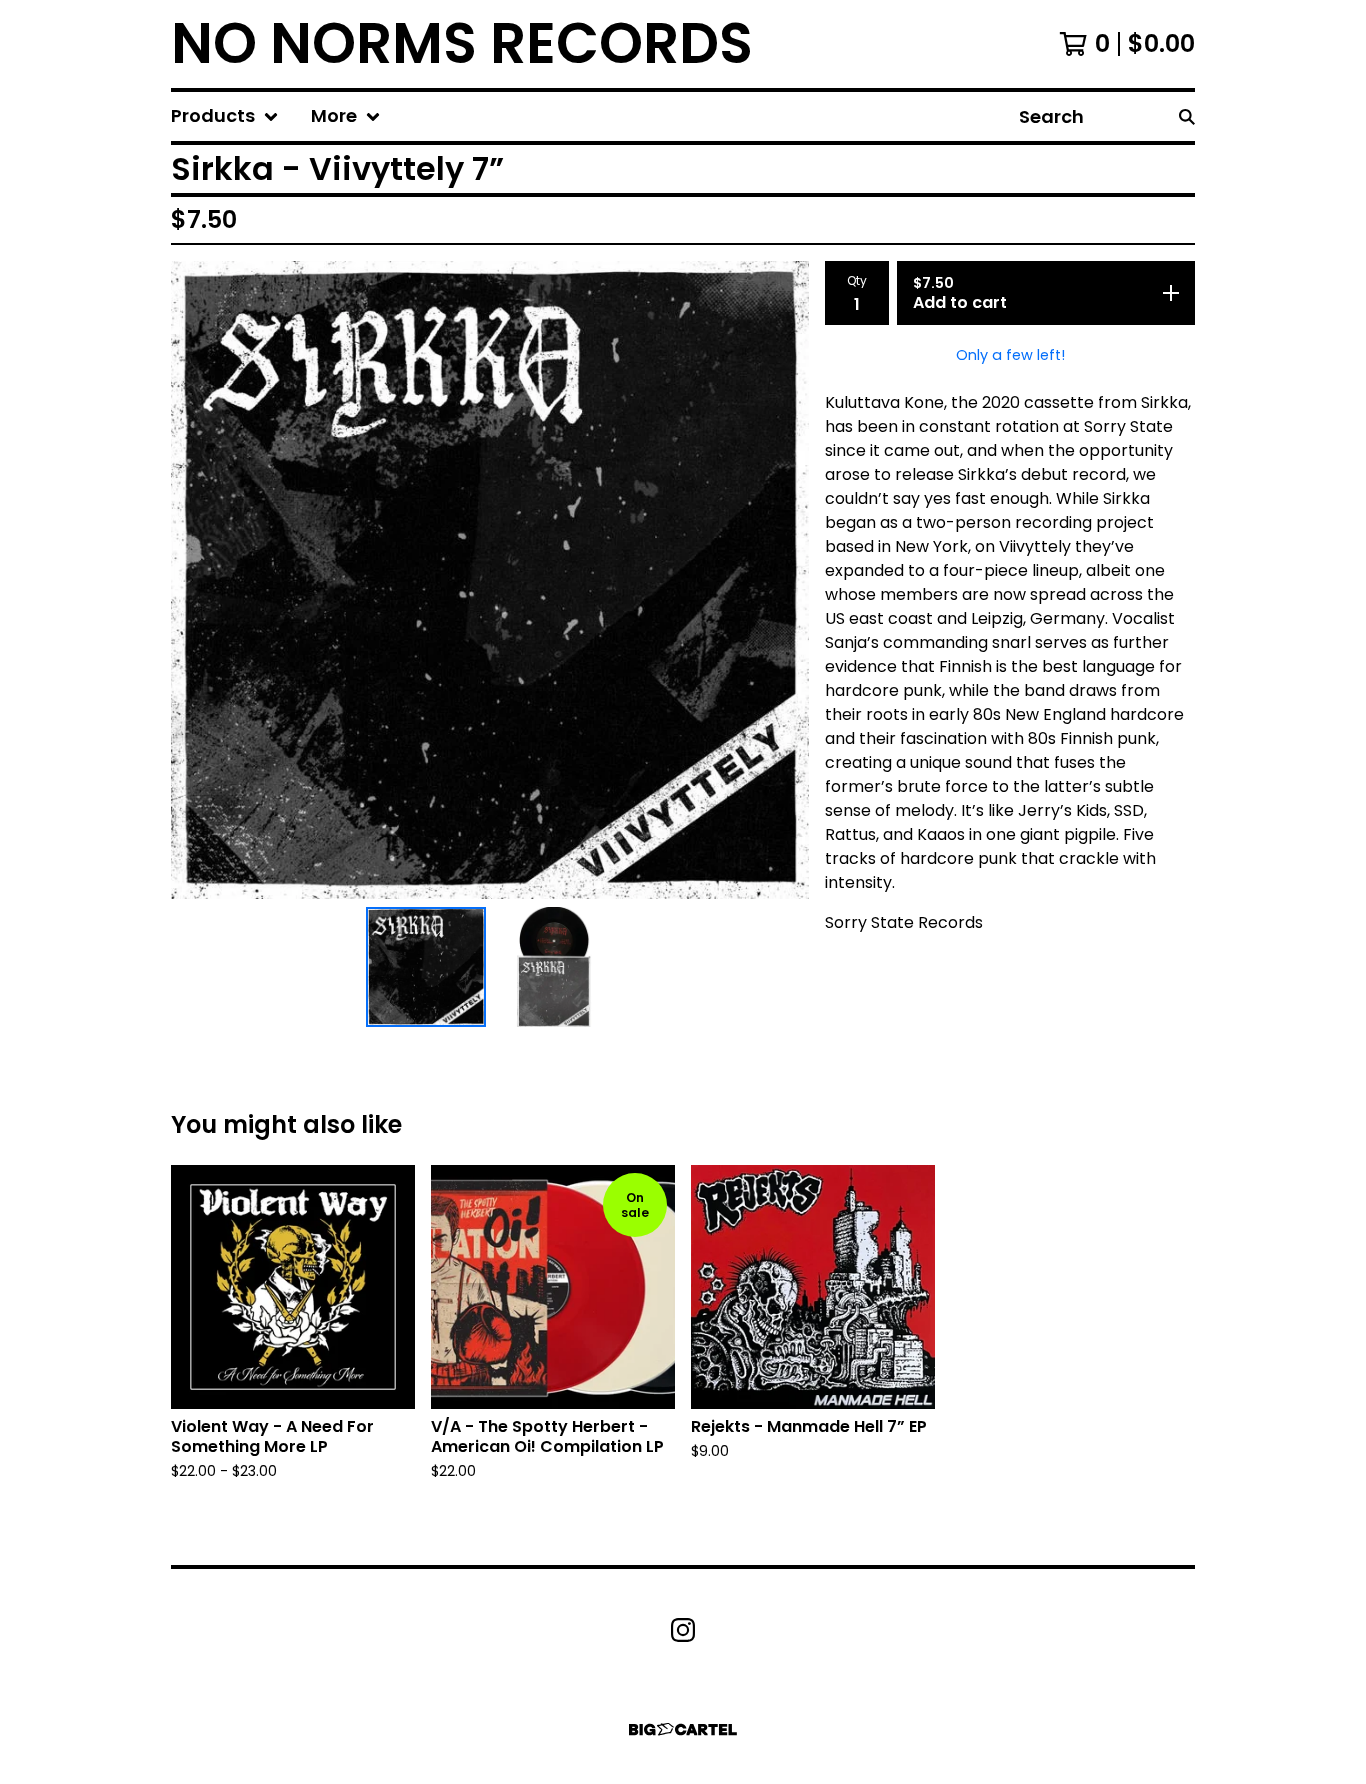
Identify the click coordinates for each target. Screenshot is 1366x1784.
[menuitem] (225, 116)
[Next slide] (781, 580)
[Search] (1187, 116)
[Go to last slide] (199, 580)
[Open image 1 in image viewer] (490, 580)
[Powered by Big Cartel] (683, 1729)
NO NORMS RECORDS (462, 44)
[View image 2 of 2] (554, 967)
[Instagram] (683, 1630)
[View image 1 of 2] (426, 967)
